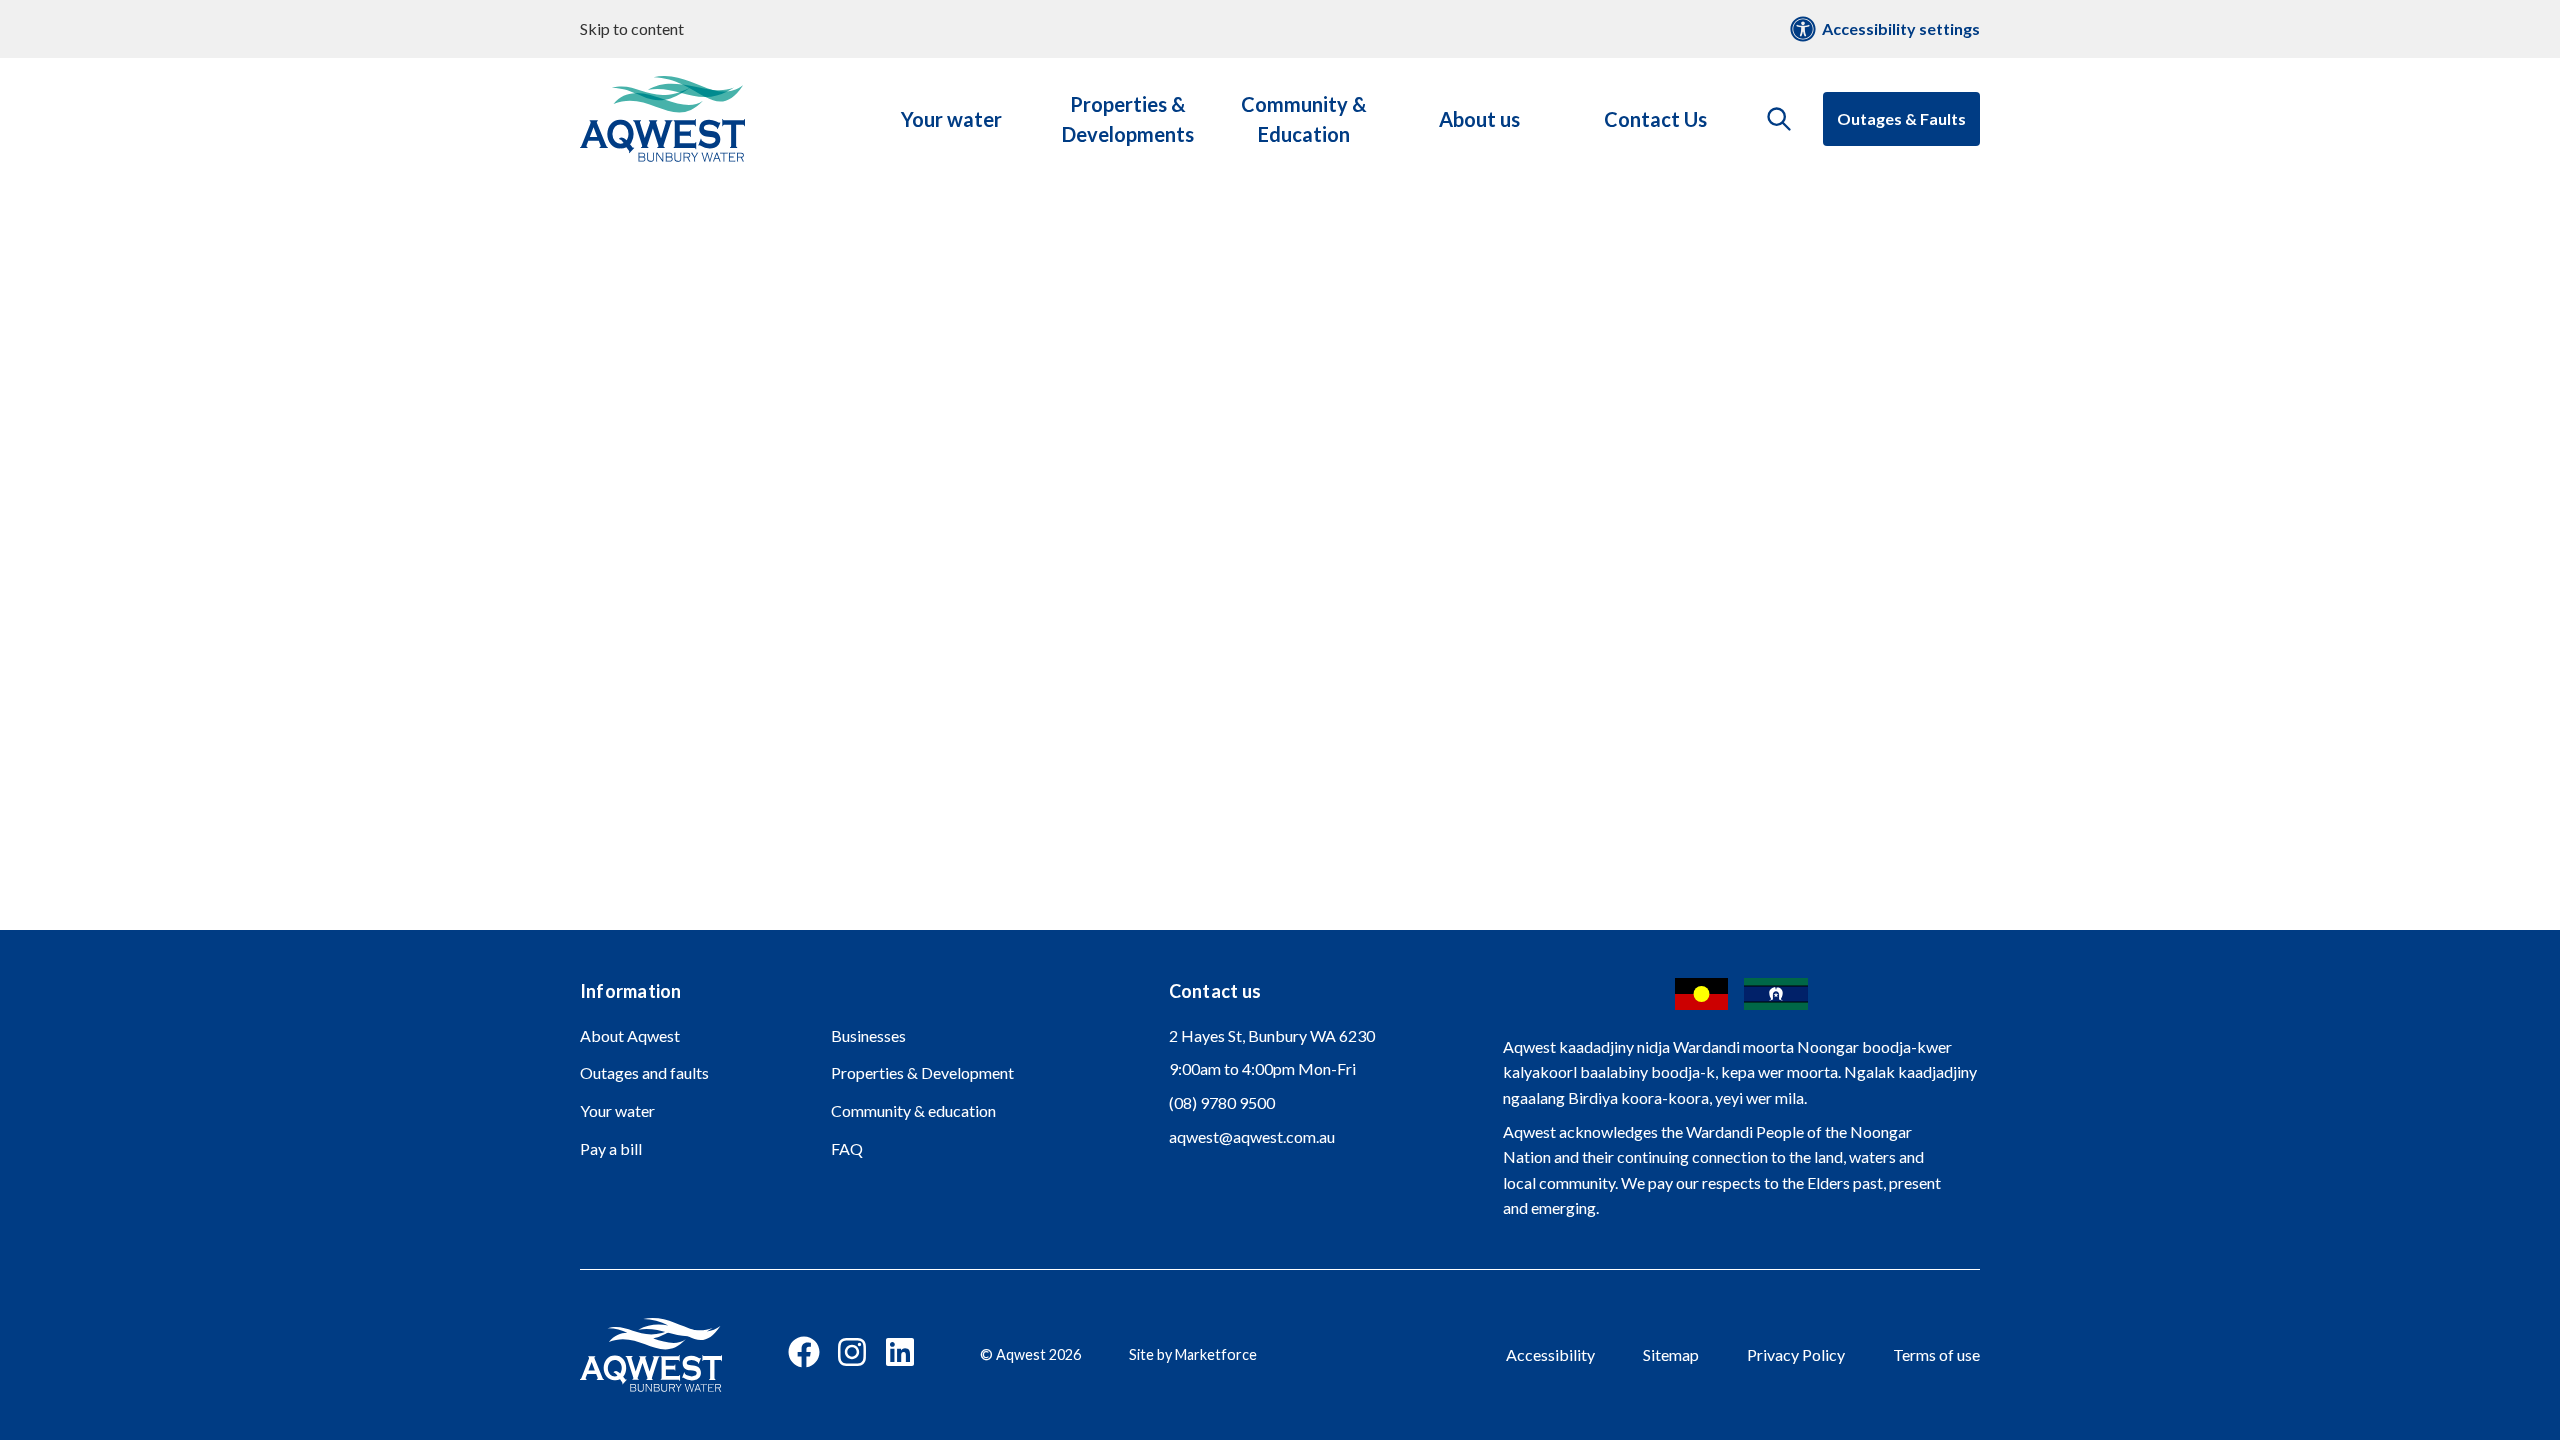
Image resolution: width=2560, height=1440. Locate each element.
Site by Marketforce (1193, 1354)
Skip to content (632, 28)
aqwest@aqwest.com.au (1252, 1136)
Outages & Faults (1901, 118)
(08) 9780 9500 (1222, 1102)
